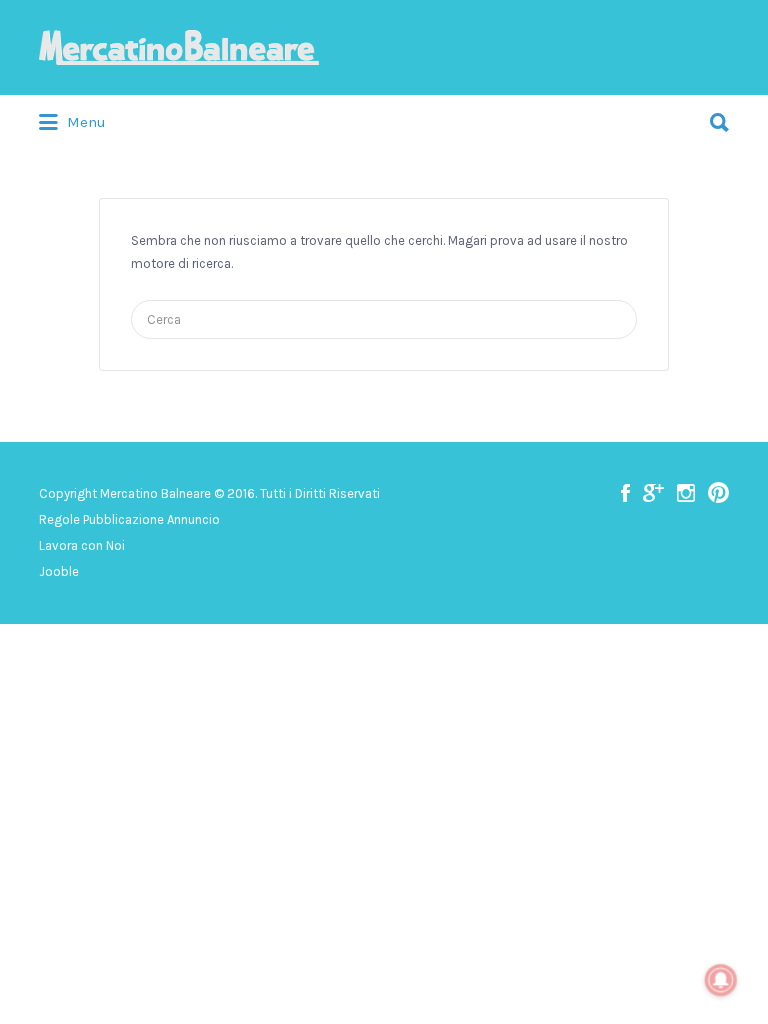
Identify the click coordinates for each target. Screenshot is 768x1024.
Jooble (59, 571)
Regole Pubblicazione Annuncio (129, 519)
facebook (625, 493)
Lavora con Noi (82, 545)
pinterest (718, 493)
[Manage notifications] (721, 980)
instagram (686, 493)
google (653, 493)
